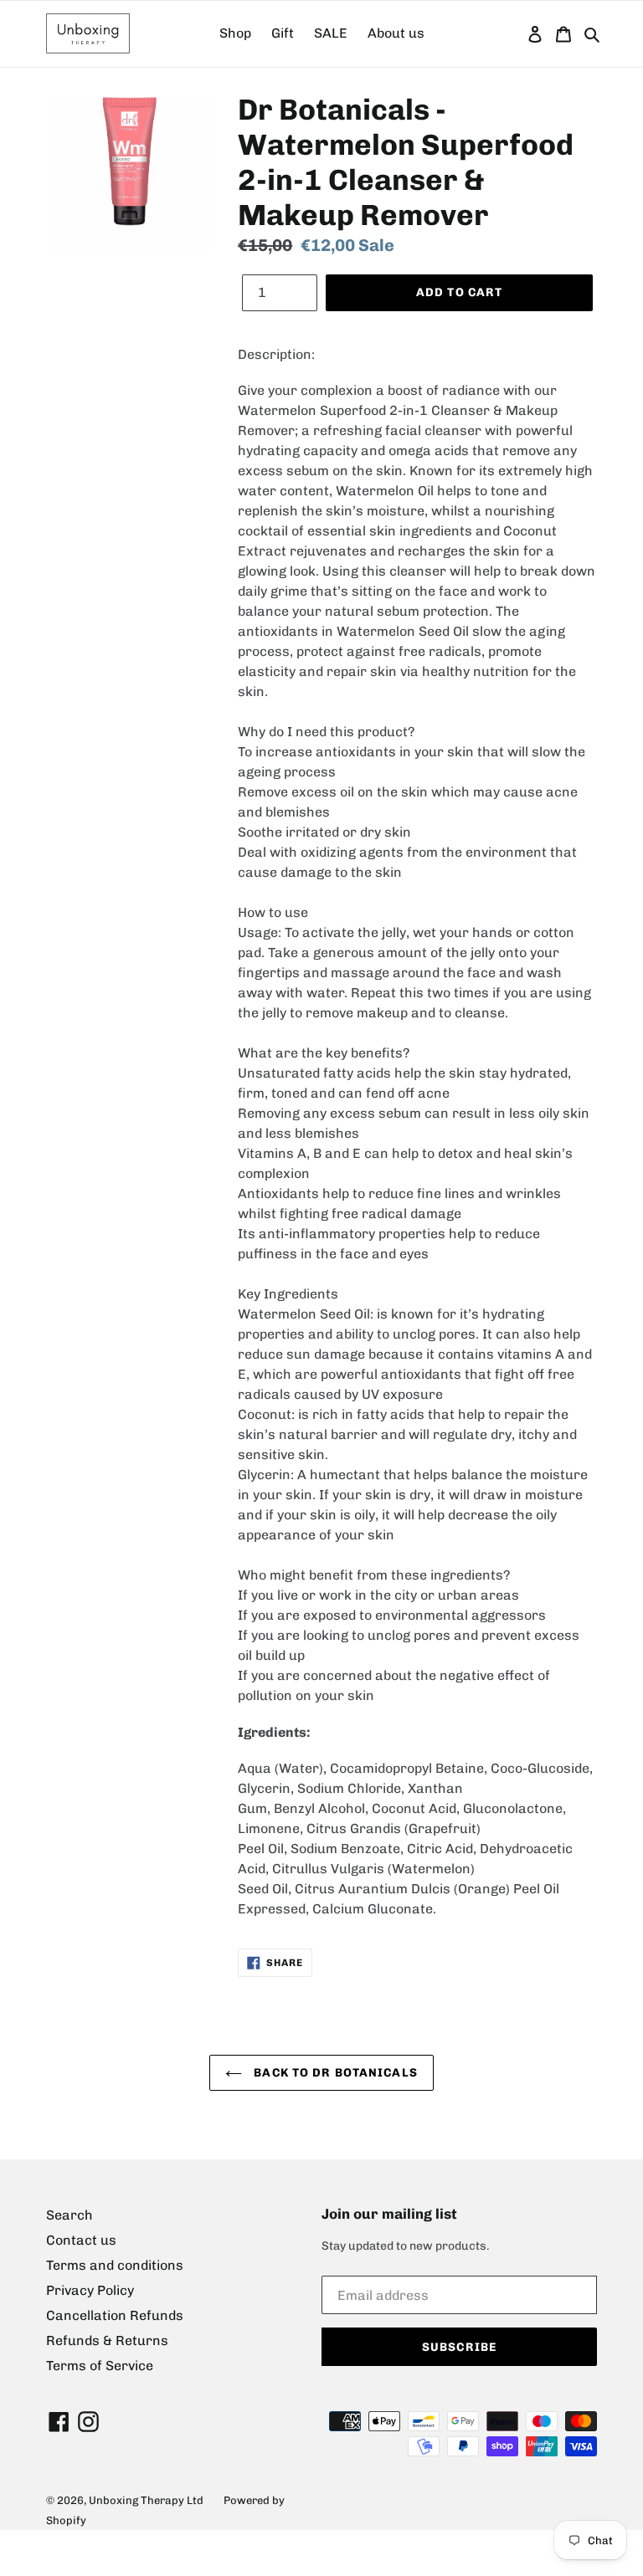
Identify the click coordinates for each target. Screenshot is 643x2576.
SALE (331, 33)
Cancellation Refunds (115, 2315)
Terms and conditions (115, 2265)
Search (69, 2215)
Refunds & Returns (107, 2340)
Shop (235, 33)
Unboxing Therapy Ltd (146, 2500)
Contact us (81, 2240)
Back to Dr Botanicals (334, 2073)
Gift (283, 33)
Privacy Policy (90, 2290)
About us (396, 33)
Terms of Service (100, 2366)
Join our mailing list (389, 2214)
